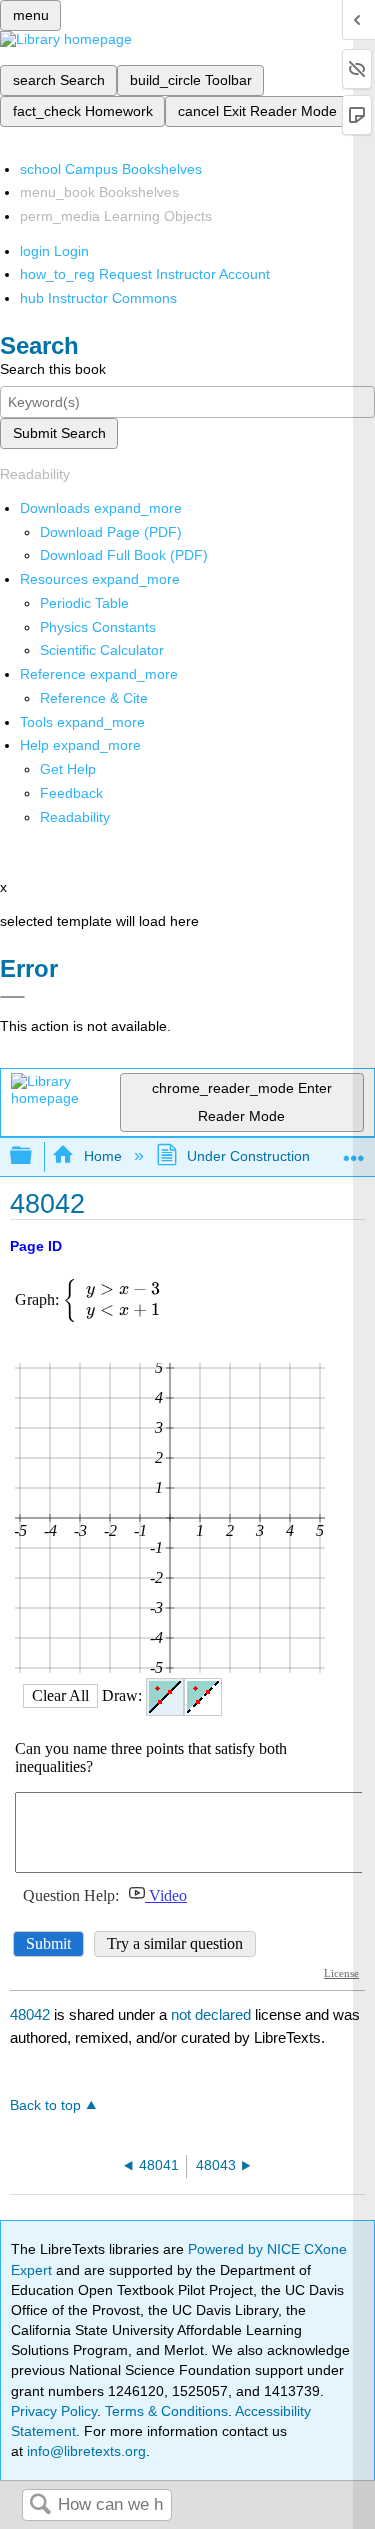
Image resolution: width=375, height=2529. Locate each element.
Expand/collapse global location (354, 1150)
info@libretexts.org (84, 2451)
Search (40, 2505)
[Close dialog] (12, 997)
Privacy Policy (54, 2411)
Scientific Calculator (102, 650)
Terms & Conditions (166, 2411)
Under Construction (248, 1156)
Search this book (53, 369)
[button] (71, 793)
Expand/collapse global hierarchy (34, 1156)
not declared (213, 2014)
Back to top (45, 2105)
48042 (30, 2014)
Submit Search (59, 433)
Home (102, 1156)
